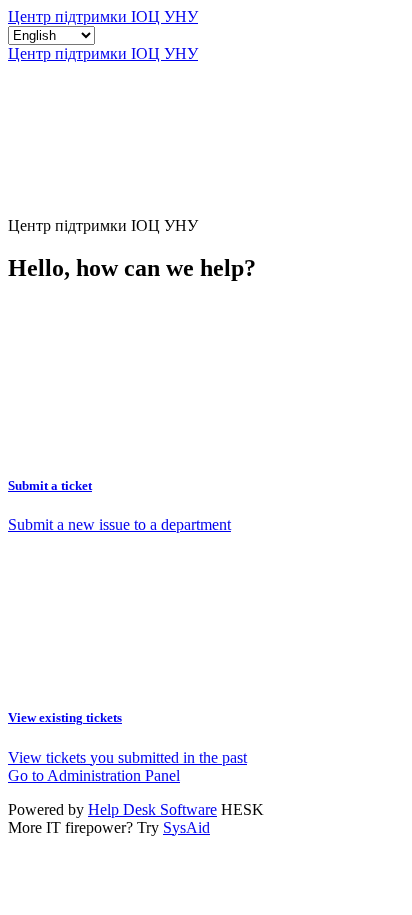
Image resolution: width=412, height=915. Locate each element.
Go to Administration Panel (94, 775)
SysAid (186, 827)
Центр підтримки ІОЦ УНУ (103, 16)
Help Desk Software (152, 809)
